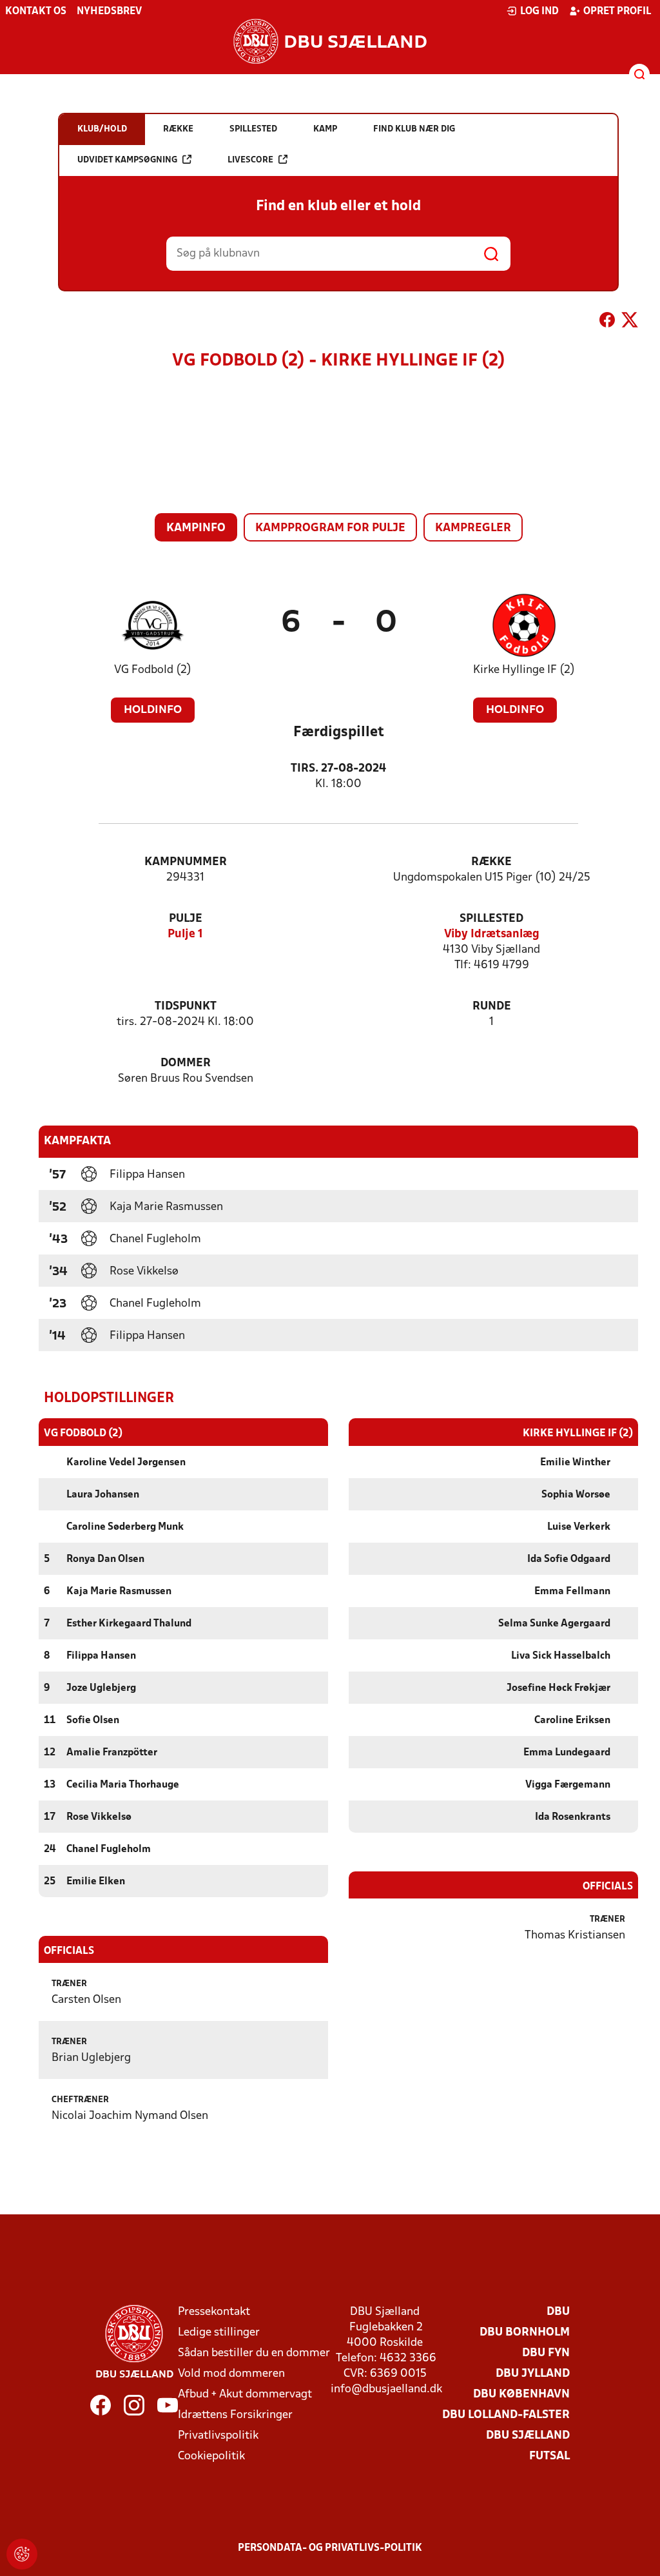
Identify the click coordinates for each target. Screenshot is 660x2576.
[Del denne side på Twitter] (630, 322)
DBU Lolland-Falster (506, 2415)
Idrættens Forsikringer (235, 2415)
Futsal (549, 2456)
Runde (492, 1007)
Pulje (186, 919)
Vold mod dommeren (231, 2374)
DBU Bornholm (525, 2333)
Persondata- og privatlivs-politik (330, 2548)
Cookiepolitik (211, 2456)
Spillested (491, 919)
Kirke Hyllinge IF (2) (524, 670)
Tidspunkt (186, 1007)
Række (491, 862)
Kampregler (473, 528)
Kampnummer (186, 862)
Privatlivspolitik (218, 2436)
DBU (558, 2312)
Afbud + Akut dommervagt (245, 2395)
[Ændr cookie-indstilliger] (22, 2554)
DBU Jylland (533, 2374)
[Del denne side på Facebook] (607, 322)
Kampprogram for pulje (330, 528)
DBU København (521, 2395)
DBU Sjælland (528, 2436)
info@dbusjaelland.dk (386, 2389)
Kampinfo (196, 528)
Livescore (250, 160)
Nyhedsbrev (109, 12)
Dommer (186, 1063)
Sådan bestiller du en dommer (254, 2353)
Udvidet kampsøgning (127, 160)
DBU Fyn (546, 2353)
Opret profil (617, 12)
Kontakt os (36, 12)
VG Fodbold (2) (153, 670)
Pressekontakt (214, 2312)
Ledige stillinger (219, 2333)
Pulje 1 (185, 934)
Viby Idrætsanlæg (492, 934)
